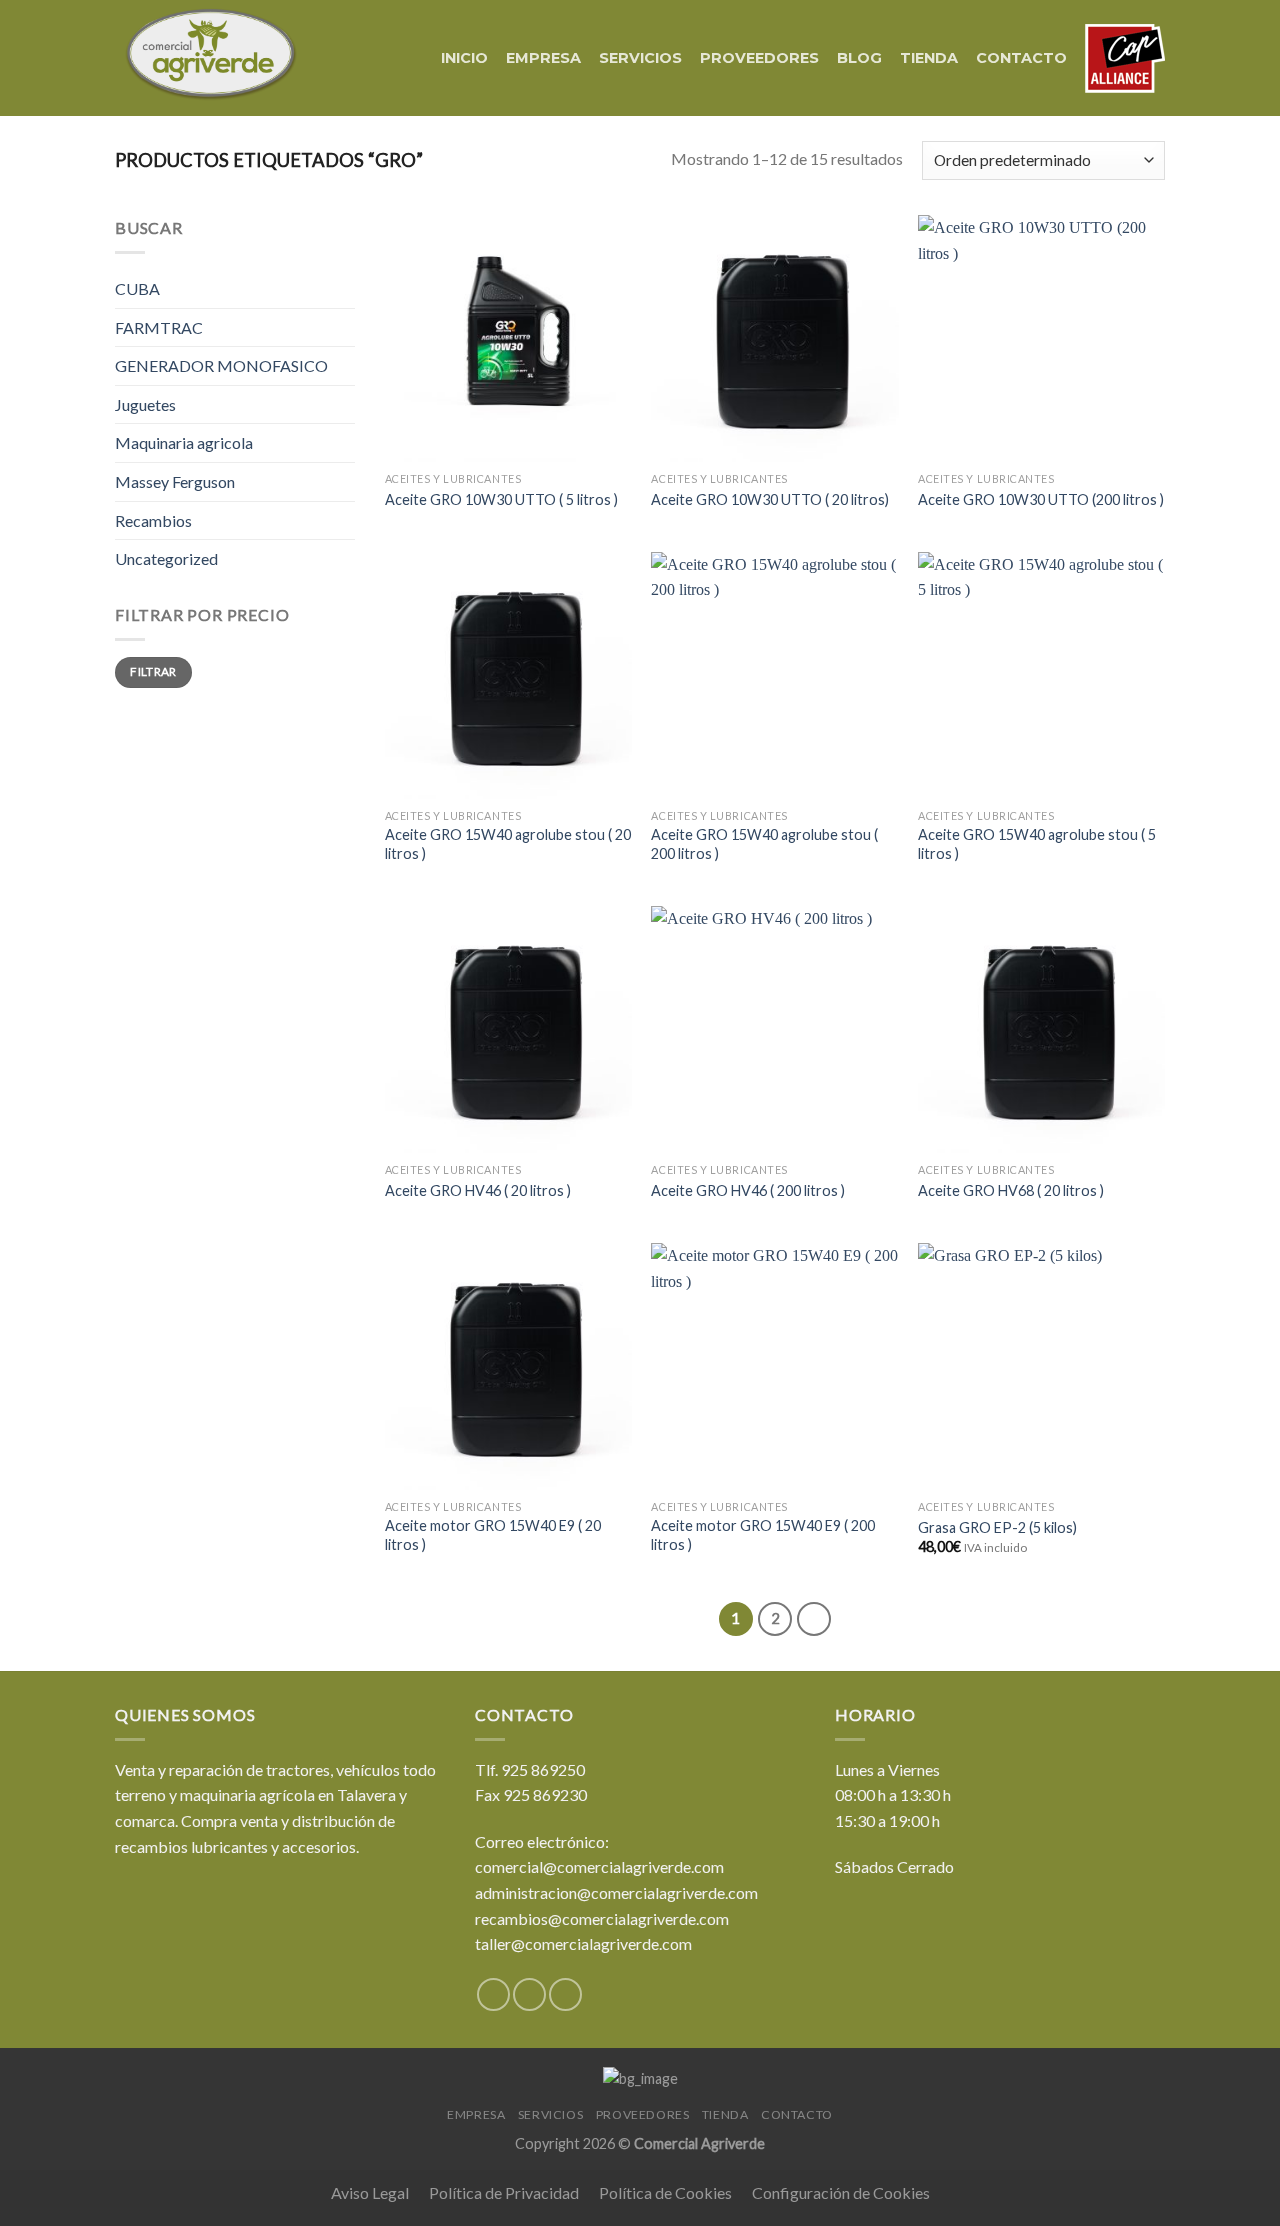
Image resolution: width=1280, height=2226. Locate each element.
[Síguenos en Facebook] (493, 1994)
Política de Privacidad (504, 2192)
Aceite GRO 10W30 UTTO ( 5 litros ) (501, 499)
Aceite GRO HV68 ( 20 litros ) (1011, 1190)
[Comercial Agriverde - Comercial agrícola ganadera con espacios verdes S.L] (210, 58)
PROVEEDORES (759, 58)
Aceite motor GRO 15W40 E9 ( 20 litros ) (493, 1535)
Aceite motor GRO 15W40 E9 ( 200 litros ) (763, 1535)
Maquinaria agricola (184, 442)
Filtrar (153, 671)
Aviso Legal (370, 2192)
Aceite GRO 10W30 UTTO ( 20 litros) (770, 499)
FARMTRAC (159, 327)
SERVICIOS (640, 58)
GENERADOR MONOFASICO (221, 365)
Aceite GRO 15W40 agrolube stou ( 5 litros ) (1037, 844)
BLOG (859, 58)
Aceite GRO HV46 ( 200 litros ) (748, 1190)
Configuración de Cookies (841, 2192)
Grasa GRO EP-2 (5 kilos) (997, 1527)
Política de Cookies (665, 2192)
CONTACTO (1021, 58)
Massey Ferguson (175, 481)
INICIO (464, 58)
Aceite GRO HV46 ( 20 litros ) (478, 1190)
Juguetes (145, 404)
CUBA (137, 288)
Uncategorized (166, 558)
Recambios (153, 520)
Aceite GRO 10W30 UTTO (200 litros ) (1041, 499)
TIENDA (929, 58)
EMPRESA (543, 58)
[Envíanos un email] (565, 1994)
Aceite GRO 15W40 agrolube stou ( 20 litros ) (508, 844)
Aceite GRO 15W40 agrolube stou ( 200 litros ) (764, 844)
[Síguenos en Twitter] (529, 1994)
